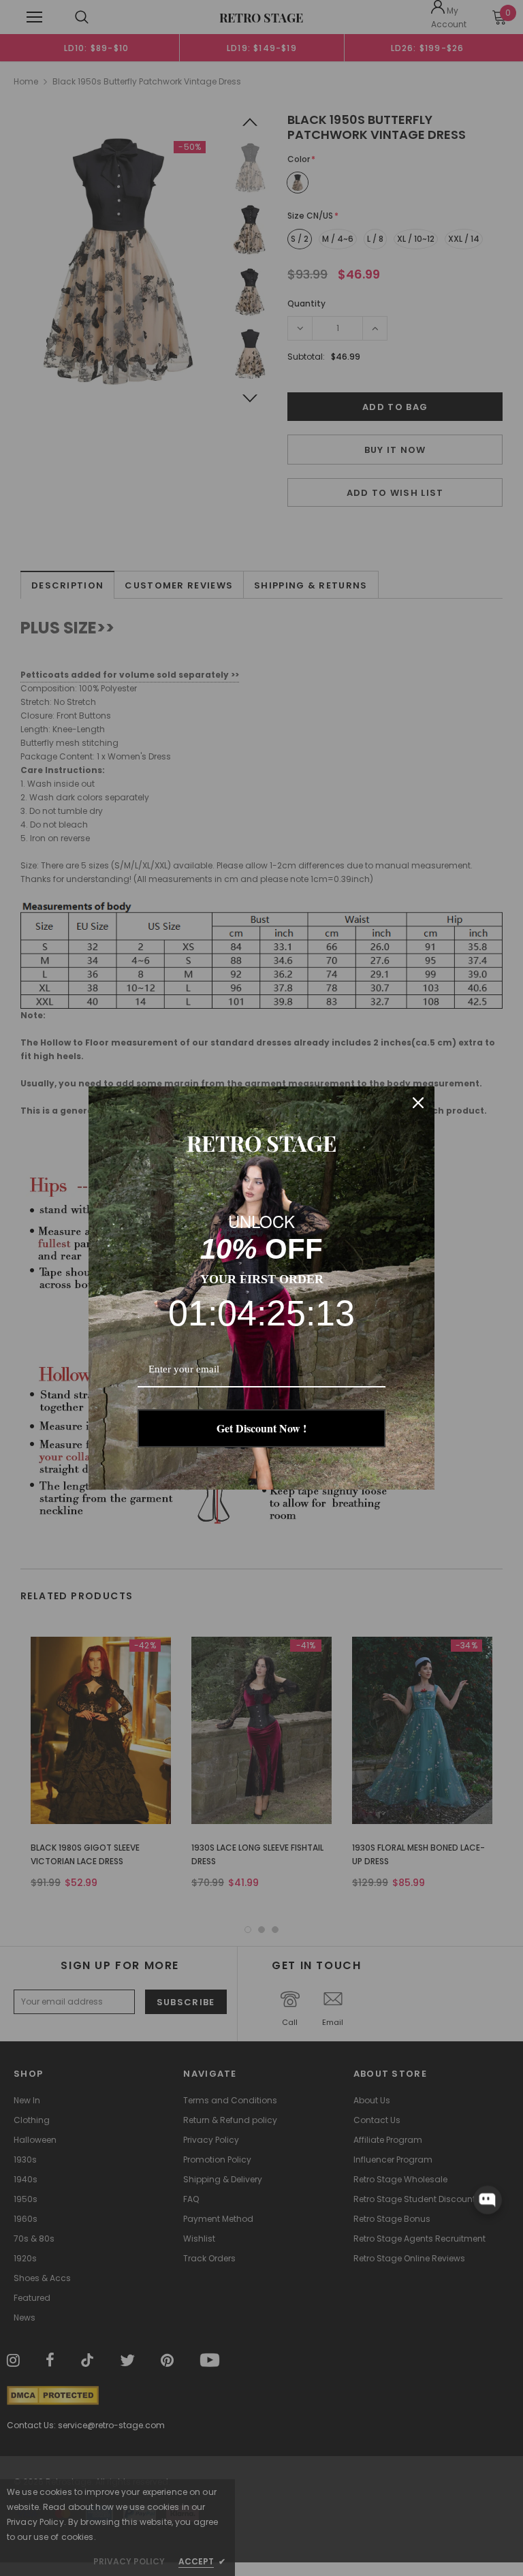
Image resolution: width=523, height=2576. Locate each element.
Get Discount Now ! (261, 1428)
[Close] (418, 1103)
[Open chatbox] (488, 2199)
